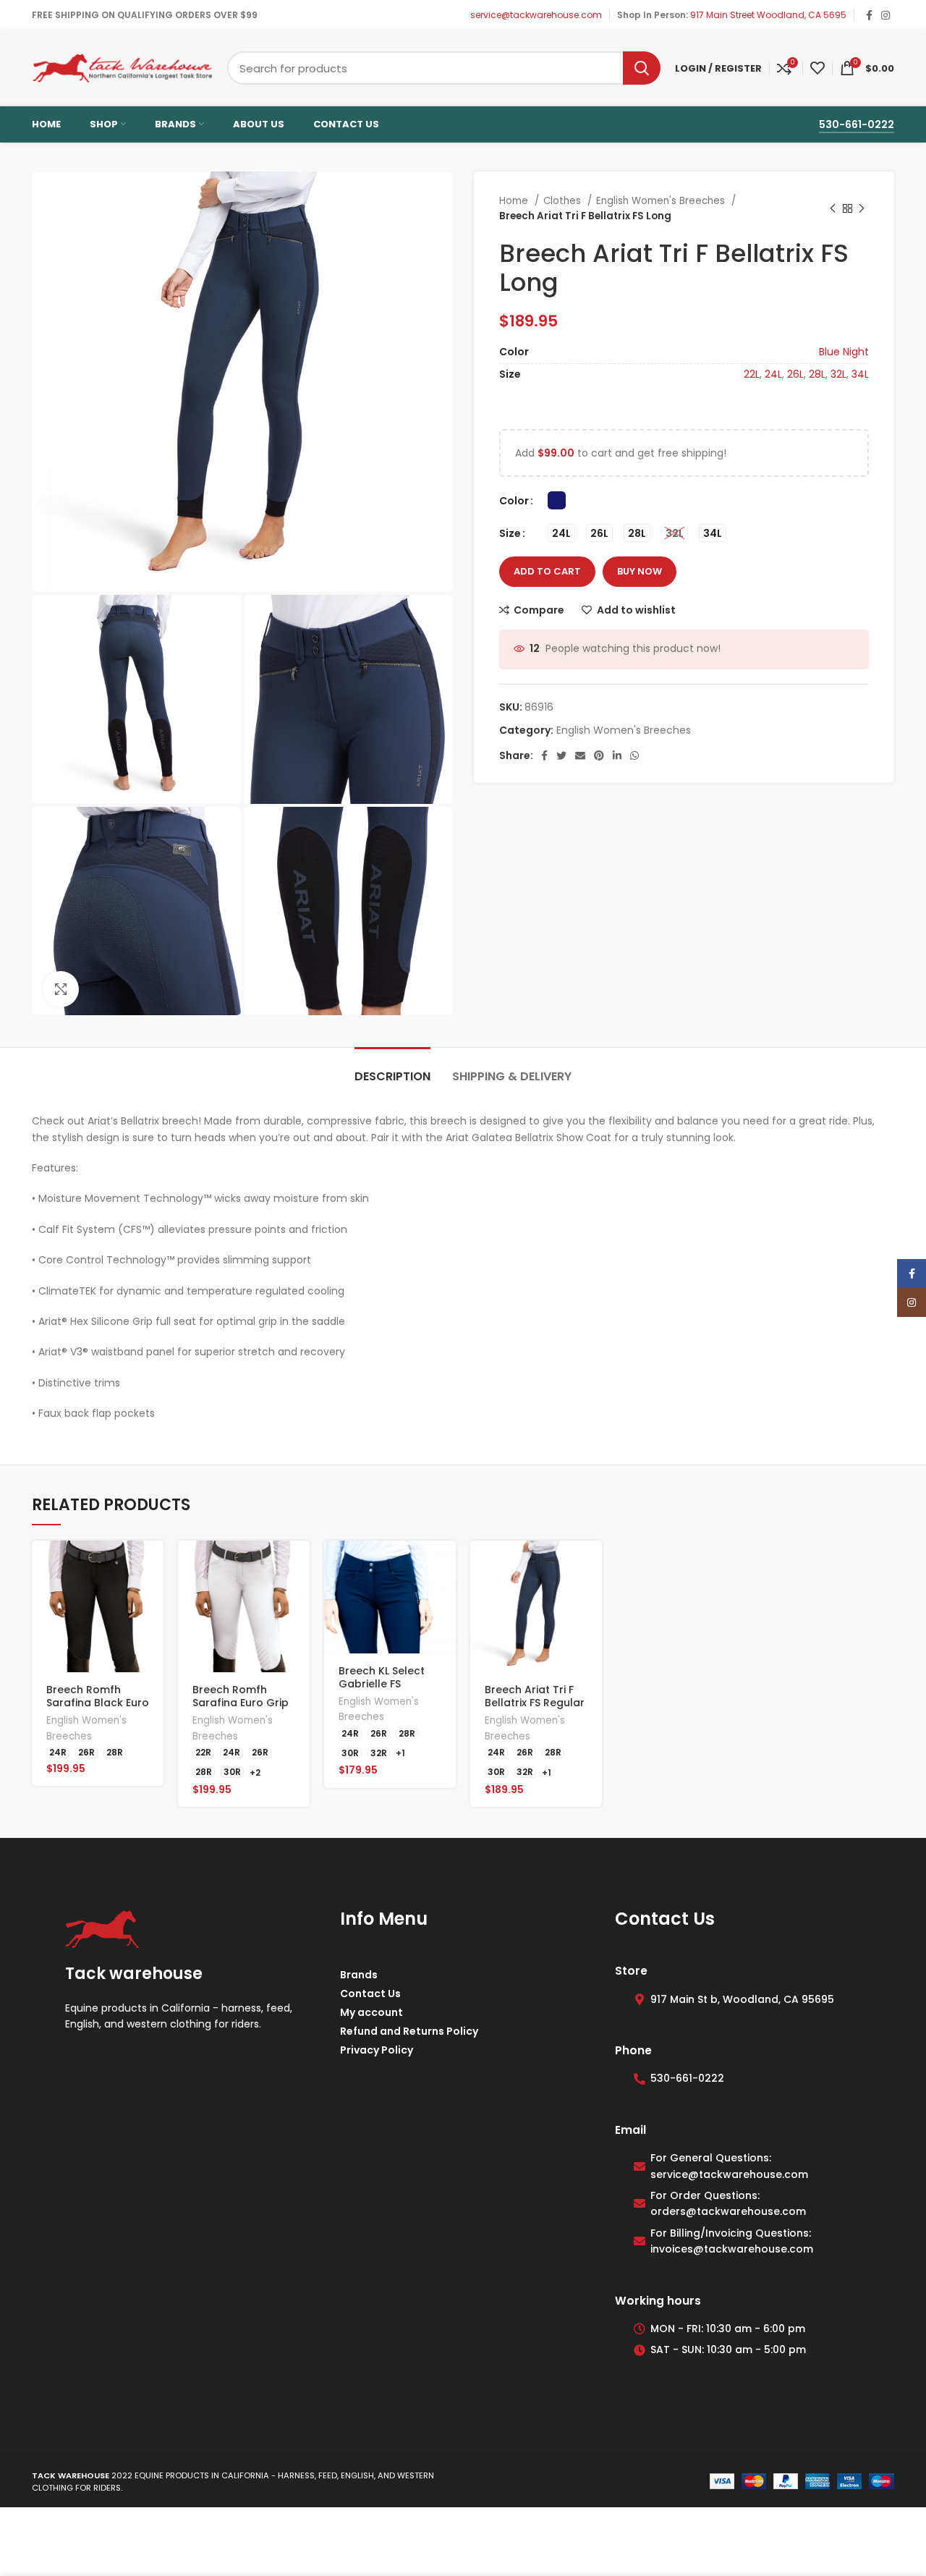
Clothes (564, 201)
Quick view (153, 1597)
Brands (359, 1975)
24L (773, 374)
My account (371, 2012)
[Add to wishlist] (153, 1662)
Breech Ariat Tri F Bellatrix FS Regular (535, 1696)
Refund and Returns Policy (409, 2031)
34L (860, 374)
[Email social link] (580, 755)
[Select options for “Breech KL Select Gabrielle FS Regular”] (445, 1564)
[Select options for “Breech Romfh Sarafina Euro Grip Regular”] (299, 1564)
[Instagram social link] (885, 15)
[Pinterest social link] (599, 755)
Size (510, 533)
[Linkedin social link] (617, 755)
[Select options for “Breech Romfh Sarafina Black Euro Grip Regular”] (153, 1564)
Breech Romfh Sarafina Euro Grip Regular (241, 1703)
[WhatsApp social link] (634, 755)
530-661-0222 (857, 124)
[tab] (392, 1069)
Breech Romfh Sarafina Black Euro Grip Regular (98, 1703)
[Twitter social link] (561, 755)
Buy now (640, 571)
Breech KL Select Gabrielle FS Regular (382, 1684)
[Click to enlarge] (61, 989)
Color (514, 501)
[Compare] (153, 1629)
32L (838, 374)
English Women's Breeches (662, 201)
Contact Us (370, 1994)
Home (515, 201)
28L (817, 374)
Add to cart (547, 571)
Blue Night (844, 352)
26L (795, 374)
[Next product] (862, 208)
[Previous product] (833, 208)
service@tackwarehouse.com (536, 15)
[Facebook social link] (869, 15)
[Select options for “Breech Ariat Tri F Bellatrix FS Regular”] (591, 1564)
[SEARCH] (642, 68)
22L (752, 374)
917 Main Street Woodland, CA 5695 (768, 15)
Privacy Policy (377, 2050)
